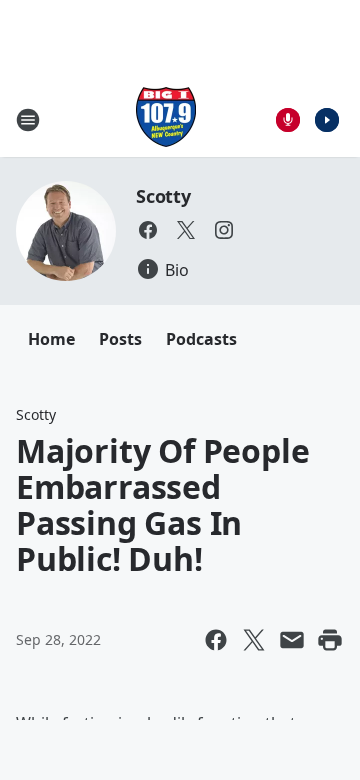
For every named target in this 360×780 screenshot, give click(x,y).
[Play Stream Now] (327, 120)
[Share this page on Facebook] (216, 640)
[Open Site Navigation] (28, 120)
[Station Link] (166, 119)
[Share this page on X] (254, 640)
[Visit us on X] (186, 230)
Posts (120, 339)
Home (51, 339)
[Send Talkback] (288, 120)
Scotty (163, 196)
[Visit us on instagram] (224, 230)
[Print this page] (330, 640)
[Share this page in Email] (292, 640)
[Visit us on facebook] (148, 230)
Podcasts (201, 339)
